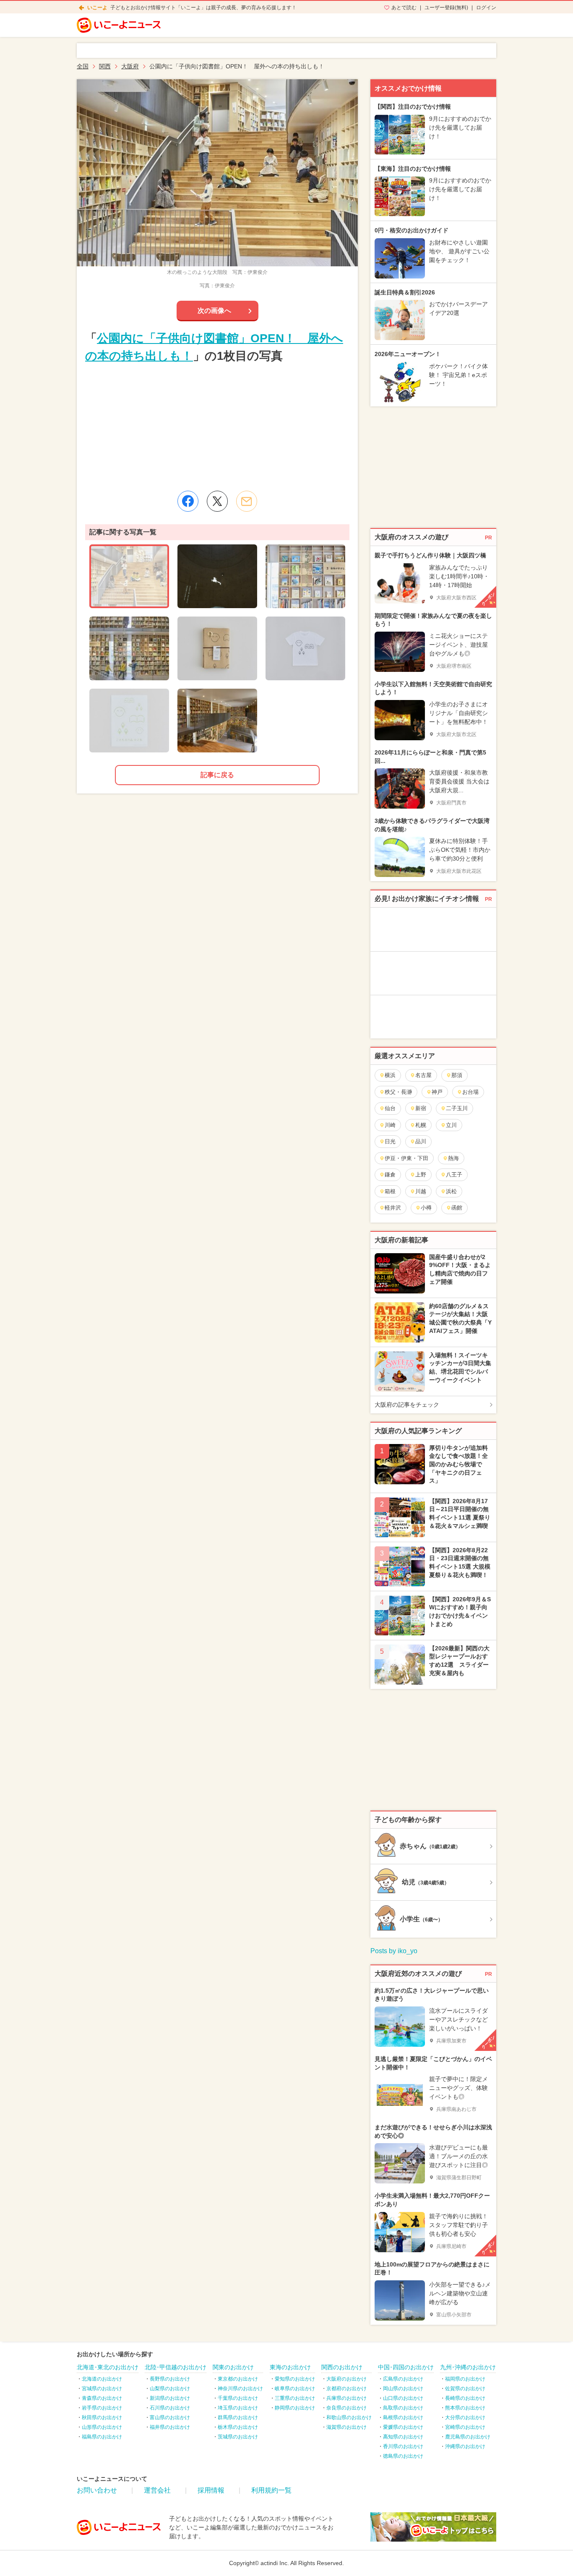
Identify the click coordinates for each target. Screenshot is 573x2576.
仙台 (390, 1108)
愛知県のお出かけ (295, 2379)
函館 (457, 1208)
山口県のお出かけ (403, 2398)
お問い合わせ (97, 2490)
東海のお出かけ (290, 2367)
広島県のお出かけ (403, 2379)
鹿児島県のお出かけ (468, 2437)
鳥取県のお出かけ (403, 2408)
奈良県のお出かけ (346, 2408)
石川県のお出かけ (170, 2408)
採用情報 (211, 2490)
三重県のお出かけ (295, 2398)
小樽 (426, 1208)
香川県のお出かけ (403, 2446)
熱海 (453, 1158)
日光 (390, 1141)
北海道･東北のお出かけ (108, 2367)
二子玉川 (457, 1108)
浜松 (451, 1191)
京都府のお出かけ (346, 2389)
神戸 (437, 1092)
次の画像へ (214, 311)
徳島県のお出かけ (403, 2456)
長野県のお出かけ (170, 2379)
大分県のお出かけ (465, 2417)
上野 (421, 1175)
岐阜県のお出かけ (295, 2389)
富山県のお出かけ (170, 2417)
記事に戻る (217, 775)
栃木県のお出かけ (238, 2427)
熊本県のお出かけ (465, 2408)
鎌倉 (390, 1175)
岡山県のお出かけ (403, 2389)
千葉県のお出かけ (238, 2398)
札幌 (421, 1125)
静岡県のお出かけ (295, 2408)
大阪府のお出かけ (346, 2379)
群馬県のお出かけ (238, 2417)
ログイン (486, 8)
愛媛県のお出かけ (403, 2427)
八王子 (454, 1175)
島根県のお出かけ (403, 2417)
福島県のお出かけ (102, 2437)
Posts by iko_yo (394, 1951)
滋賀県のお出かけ (346, 2427)
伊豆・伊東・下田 (406, 1158)
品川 (421, 1141)
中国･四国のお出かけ (406, 2367)
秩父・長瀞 (398, 1092)
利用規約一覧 (271, 2490)
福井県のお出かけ (170, 2427)
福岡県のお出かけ (465, 2379)
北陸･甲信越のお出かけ (176, 2367)
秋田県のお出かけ (102, 2417)
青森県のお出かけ (102, 2398)
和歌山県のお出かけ (349, 2417)
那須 (457, 1075)
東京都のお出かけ (238, 2379)
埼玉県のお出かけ (238, 2408)
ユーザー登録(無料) (446, 8)
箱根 (390, 1191)
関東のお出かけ (233, 2367)
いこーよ (97, 8)
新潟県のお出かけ (170, 2398)
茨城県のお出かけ (238, 2437)
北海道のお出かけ (102, 2379)
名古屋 (423, 1075)
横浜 (390, 1075)
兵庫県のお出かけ (346, 2398)
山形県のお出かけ (102, 2427)
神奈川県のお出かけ (240, 2389)
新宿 (421, 1108)
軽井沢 (393, 1208)
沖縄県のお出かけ (465, 2446)
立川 (451, 1125)
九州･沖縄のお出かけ (468, 2367)
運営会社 (157, 2490)
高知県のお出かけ (403, 2437)
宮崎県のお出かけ (465, 2427)
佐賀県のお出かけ (465, 2389)
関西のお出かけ (342, 2367)
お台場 (470, 1092)
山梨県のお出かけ (170, 2389)
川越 (421, 1191)
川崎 (390, 1125)
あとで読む (404, 8)
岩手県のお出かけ (102, 2408)
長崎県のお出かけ (465, 2398)
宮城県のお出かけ (102, 2389)
